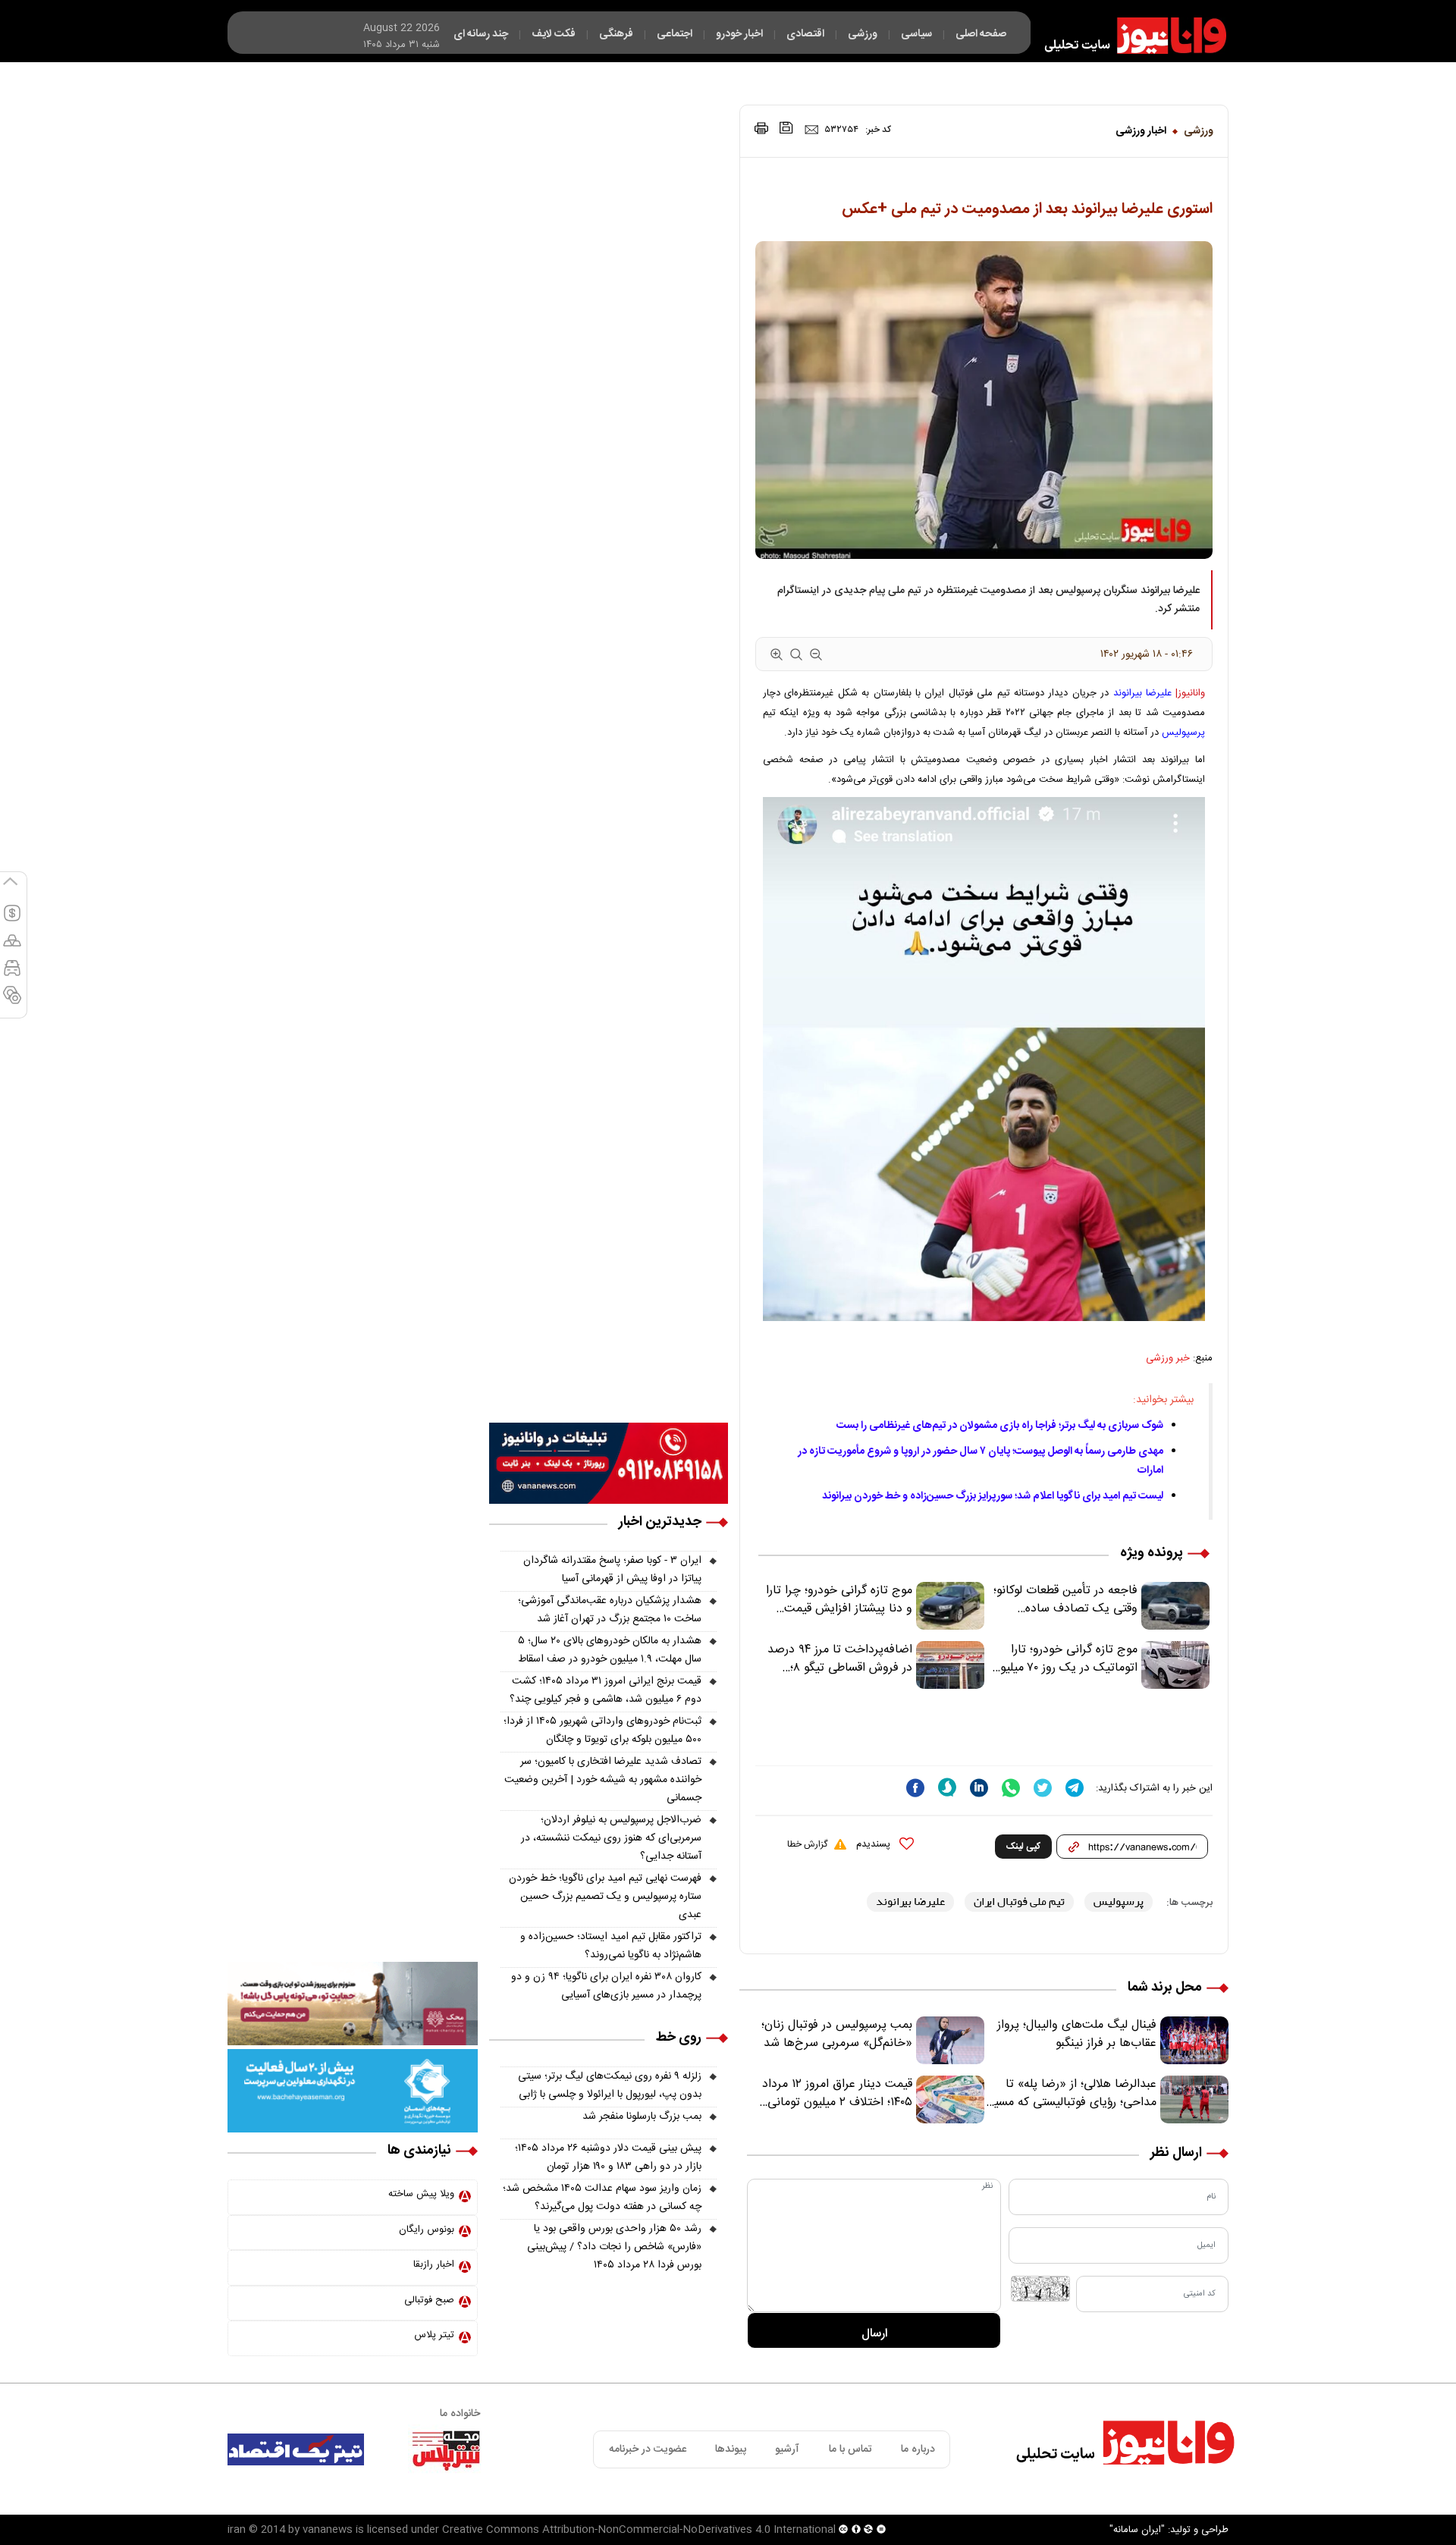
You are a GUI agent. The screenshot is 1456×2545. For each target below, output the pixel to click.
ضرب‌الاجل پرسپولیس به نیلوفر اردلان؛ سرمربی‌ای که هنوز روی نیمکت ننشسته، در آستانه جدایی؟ (611, 1838)
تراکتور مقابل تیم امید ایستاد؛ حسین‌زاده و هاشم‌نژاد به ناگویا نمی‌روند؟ (611, 1946)
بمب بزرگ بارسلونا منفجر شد (642, 2117)
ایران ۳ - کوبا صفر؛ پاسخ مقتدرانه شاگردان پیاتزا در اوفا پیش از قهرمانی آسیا (612, 1570)
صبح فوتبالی (429, 2300)
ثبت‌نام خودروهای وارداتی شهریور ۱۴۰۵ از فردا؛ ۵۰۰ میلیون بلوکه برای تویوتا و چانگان (602, 1731)
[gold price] (12, 947)
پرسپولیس (1183, 733)
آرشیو (787, 2449)
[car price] (12, 974)
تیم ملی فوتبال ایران (1019, 1902)
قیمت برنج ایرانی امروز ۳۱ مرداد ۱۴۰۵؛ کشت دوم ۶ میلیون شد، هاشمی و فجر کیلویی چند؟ (606, 1690)
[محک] (353, 2004)
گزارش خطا (807, 1844)
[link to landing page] (1128, 36)
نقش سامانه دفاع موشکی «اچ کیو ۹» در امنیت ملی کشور (1307, 2497)
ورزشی (1199, 131)
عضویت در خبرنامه (648, 2449)
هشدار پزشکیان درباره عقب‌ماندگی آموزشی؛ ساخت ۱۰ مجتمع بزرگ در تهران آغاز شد (610, 1610)
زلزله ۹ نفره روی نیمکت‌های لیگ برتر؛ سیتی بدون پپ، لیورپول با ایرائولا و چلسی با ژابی (610, 2085)
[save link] (786, 128)
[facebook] (915, 1788)
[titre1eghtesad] (296, 2449)
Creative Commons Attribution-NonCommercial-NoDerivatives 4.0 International (639, 2530)
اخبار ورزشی (1141, 131)
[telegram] (1075, 1788)
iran (237, 2530)
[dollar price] (12, 920)
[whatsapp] (1011, 1788)
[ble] (947, 1787)
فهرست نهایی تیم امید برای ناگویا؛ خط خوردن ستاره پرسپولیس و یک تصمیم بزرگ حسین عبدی (605, 1897)
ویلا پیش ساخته (421, 2194)
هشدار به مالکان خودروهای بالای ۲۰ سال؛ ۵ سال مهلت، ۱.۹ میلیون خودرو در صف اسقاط (610, 1650)
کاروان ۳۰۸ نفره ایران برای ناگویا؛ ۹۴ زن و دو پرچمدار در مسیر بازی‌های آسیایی (606, 1986)
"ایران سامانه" (1137, 2530)
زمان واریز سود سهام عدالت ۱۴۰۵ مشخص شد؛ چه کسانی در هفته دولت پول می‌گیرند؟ (602, 2198)
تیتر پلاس (434, 2335)
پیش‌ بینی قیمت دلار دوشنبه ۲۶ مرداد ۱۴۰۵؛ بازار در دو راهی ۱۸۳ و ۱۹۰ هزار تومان (608, 2157)
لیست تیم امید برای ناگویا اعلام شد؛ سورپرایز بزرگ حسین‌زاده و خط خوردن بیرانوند (993, 1496)
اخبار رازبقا (434, 2264)
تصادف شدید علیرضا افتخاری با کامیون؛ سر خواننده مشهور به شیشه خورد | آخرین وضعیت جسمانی (603, 1780)
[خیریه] (353, 2091)
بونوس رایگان (427, 2230)
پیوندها (731, 2449)
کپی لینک (1023, 1847)
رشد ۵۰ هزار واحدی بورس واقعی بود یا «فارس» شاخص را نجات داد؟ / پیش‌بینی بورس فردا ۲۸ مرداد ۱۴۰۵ (614, 2247)
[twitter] (1043, 1788)
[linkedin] (979, 1788)
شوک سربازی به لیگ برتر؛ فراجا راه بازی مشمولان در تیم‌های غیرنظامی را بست (1000, 1426)
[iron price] (12, 1002)
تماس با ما (850, 2449)
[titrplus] (446, 2449)
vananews (328, 2530)
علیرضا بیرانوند (1142, 693)
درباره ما (918, 2449)
